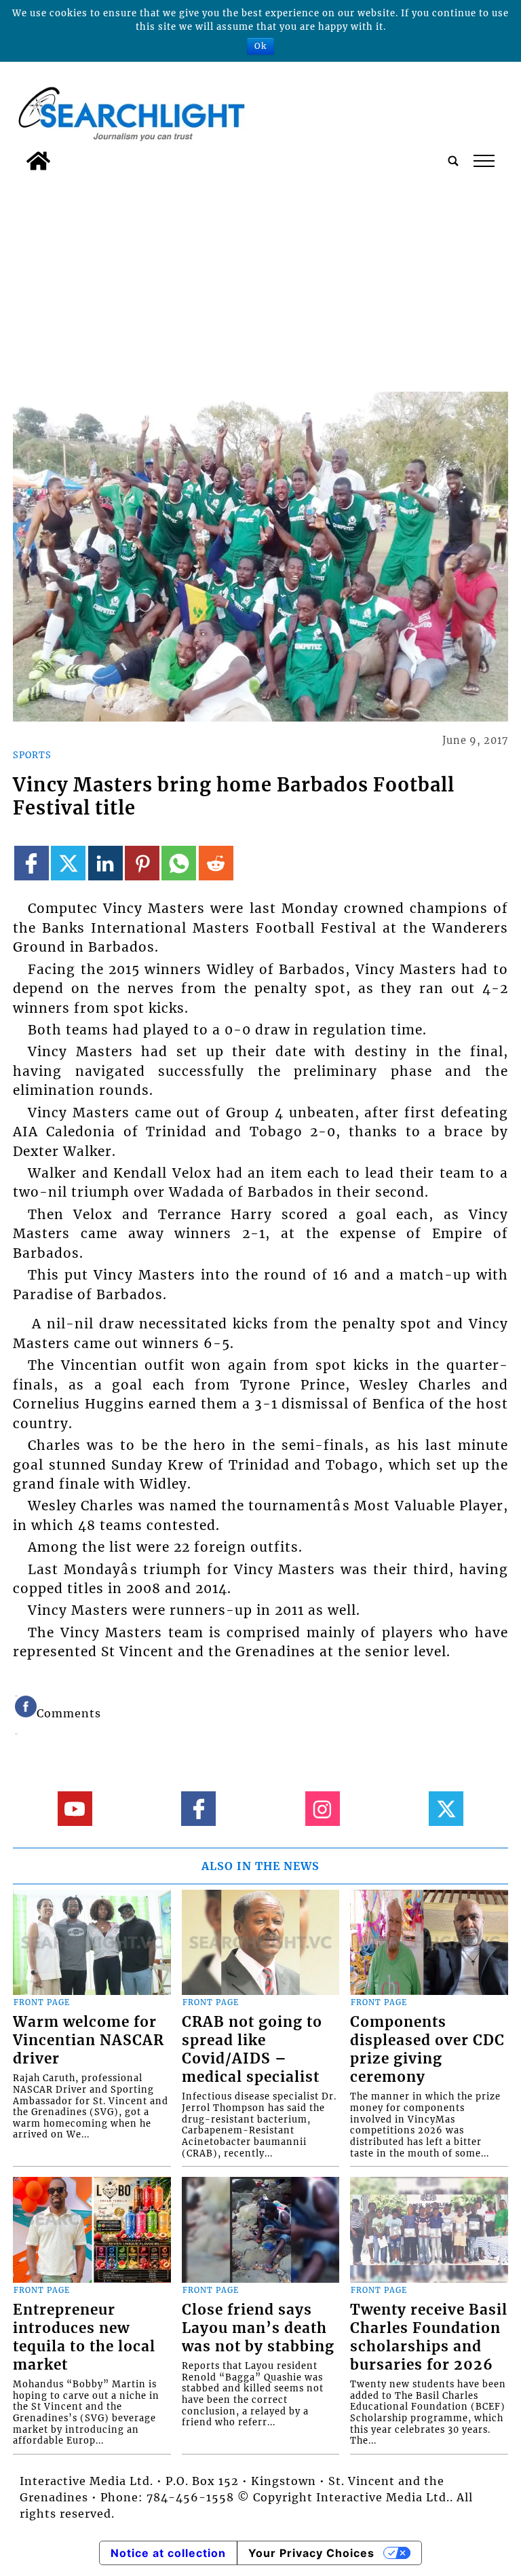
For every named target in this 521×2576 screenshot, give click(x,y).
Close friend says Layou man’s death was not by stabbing (258, 2328)
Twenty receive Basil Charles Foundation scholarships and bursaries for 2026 (429, 2337)
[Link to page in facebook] (32, 863)
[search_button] (453, 161)
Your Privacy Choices (311, 2553)
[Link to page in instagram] (323, 1809)
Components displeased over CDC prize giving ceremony (427, 2050)
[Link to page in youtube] (75, 1809)
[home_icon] (38, 161)
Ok (260, 46)
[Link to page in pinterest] (142, 863)
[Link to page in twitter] (68, 863)
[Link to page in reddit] (216, 863)
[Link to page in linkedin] (105, 863)
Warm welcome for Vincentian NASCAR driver (89, 2040)
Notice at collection (168, 2553)
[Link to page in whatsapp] (179, 863)
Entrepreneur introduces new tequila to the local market (84, 2337)
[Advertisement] (260, 279)
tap (483, 161)
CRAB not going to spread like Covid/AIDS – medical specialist (252, 2050)
